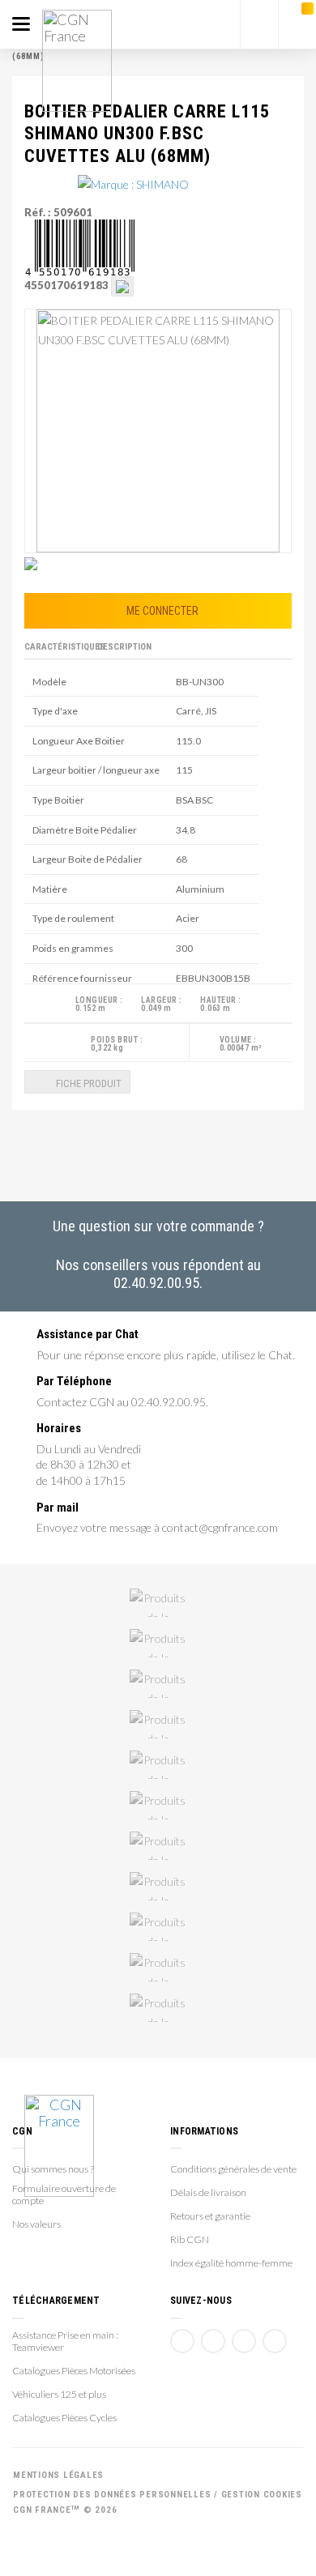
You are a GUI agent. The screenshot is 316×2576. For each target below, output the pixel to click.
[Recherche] (259, 24)
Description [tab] (124, 647)
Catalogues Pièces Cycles (64, 2418)
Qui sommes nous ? (53, 2169)
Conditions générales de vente (233, 2169)
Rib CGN (190, 2239)
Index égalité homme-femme (231, 2263)
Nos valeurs (36, 2224)
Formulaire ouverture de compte (64, 2194)
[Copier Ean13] (122, 285)
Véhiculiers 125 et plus (59, 2394)
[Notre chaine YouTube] (213, 2341)
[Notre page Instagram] (275, 2341)
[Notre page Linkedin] (244, 2341)
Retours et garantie (210, 2216)
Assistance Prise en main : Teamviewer (65, 2341)
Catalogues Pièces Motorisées (74, 2371)
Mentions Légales (58, 2475)
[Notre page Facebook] (182, 2341)
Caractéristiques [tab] (58, 647)
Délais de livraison (208, 2192)
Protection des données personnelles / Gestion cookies (158, 2495)
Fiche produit (88, 1083)
